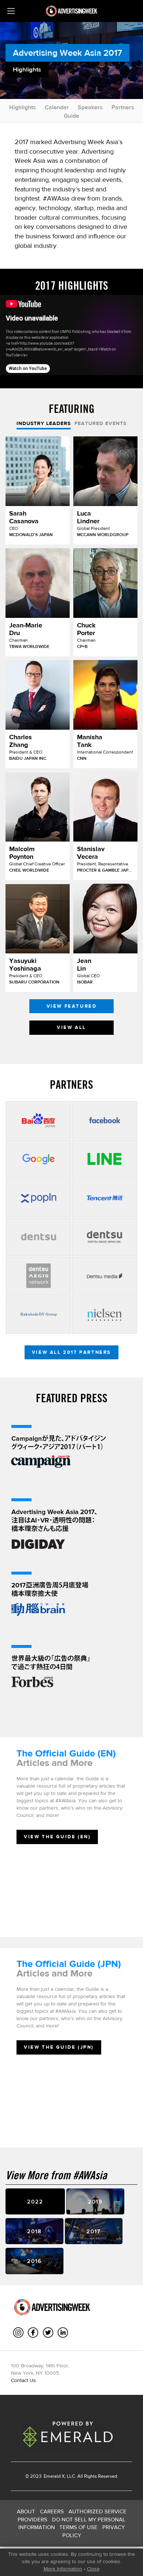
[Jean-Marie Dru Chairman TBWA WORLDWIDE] (38, 583)
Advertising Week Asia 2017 (67, 53)
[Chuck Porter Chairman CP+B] (105, 583)
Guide (71, 116)
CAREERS (52, 2511)
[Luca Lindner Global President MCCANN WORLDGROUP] (105, 471)
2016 (34, 2261)
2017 (94, 2231)
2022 (35, 2201)
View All (71, 1027)
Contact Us (23, 2380)
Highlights (23, 107)
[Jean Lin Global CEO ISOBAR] (105, 919)
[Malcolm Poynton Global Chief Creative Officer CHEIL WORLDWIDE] (38, 807)
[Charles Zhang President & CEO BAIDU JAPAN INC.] (38, 695)
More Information (63, 2569)
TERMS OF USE (78, 2527)
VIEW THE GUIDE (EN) (57, 1837)
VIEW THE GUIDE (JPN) (59, 2047)
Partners (123, 107)
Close (93, 2569)
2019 (95, 2201)
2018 (34, 2231)
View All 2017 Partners (71, 1352)
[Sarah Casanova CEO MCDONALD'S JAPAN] (38, 471)
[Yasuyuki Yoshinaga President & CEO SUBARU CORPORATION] (38, 919)
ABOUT (26, 2511)
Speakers (90, 107)
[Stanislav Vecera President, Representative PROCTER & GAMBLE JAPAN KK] (105, 807)
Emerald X (54, 2476)
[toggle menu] (11, 11)
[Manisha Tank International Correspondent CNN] (105, 695)
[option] (71, 737)
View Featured (72, 1006)
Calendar (57, 107)
